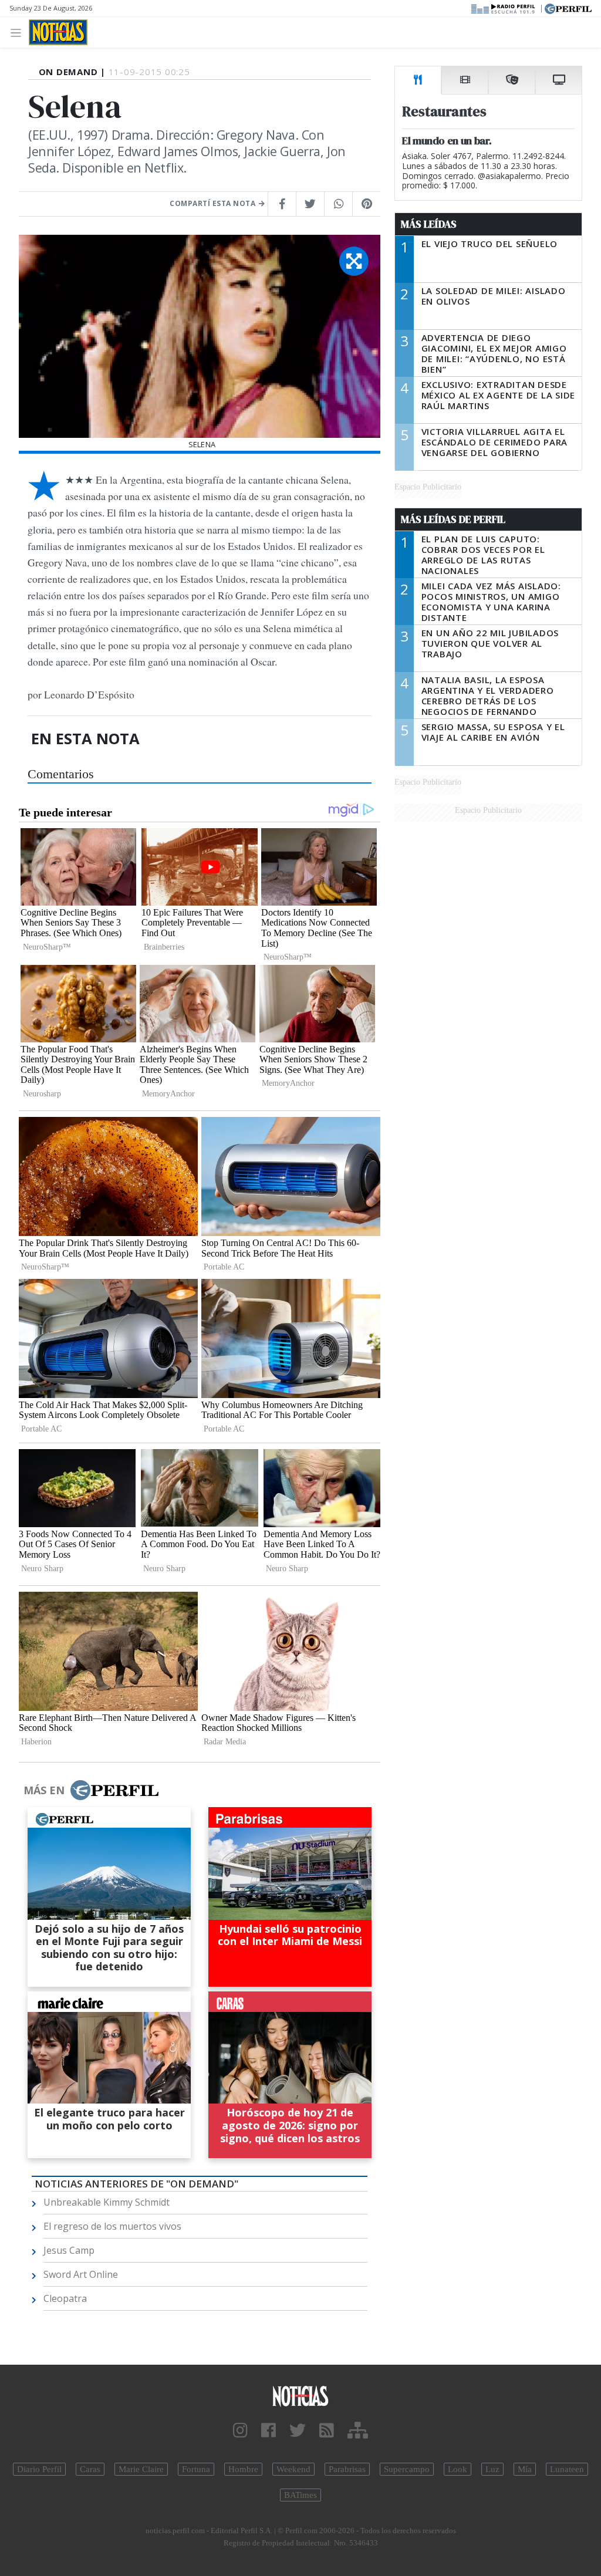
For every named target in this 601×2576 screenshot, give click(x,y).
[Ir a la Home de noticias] (300, 2396)
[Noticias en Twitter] (298, 2431)
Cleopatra (65, 2298)
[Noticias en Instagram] (240, 2431)
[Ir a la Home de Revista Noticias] (58, 32)
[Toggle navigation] (19, 32)
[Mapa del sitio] (358, 2431)
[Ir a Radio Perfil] (504, 8)
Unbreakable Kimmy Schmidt (107, 2202)
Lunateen (567, 2469)
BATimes (300, 2495)
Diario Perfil (39, 2469)
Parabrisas (347, 2469)
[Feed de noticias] (327, 2431)
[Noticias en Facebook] (269, 2431)
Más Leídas (429, 224)
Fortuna (196, 2469)
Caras (90, 2469)
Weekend (293, 2469)
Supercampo (407, 2469)
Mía (525, 2469)
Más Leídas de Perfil (453, 519)
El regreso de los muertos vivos (112, 2226)
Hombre (243, 2469)
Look (457, 2469)
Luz (492, 2469)
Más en (44, 1790)
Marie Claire (141, 2469)
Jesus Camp (69, 2250)
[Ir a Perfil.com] (568, 8)
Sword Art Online (81, 2274)
